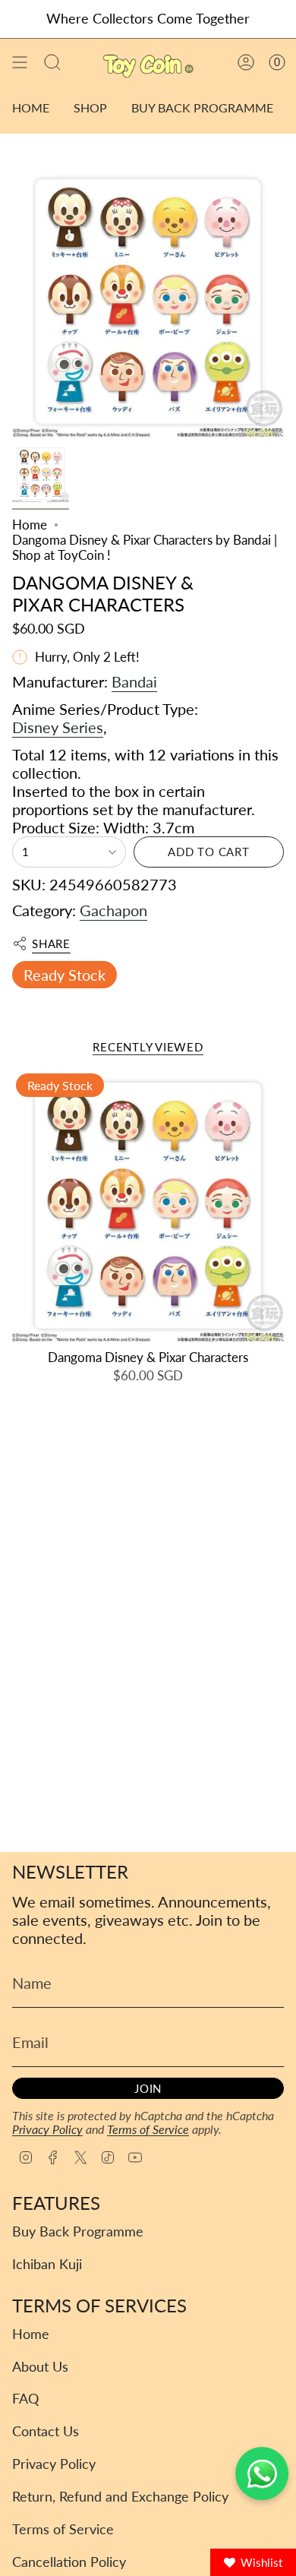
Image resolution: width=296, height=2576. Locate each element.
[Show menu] (20, 63)
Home (30, 525)
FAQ (25, 2399)
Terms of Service (148, 2129)
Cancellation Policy (69, 2562)
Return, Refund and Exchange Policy (120, 2497)
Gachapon (113, 910)
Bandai (134, 681)
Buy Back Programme (78, 2231)
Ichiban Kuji (47, 2264)
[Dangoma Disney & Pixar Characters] (148, 1206)
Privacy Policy (47, 2129)
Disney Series (58, 727)
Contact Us (46, 2431)
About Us (40, 2367)
